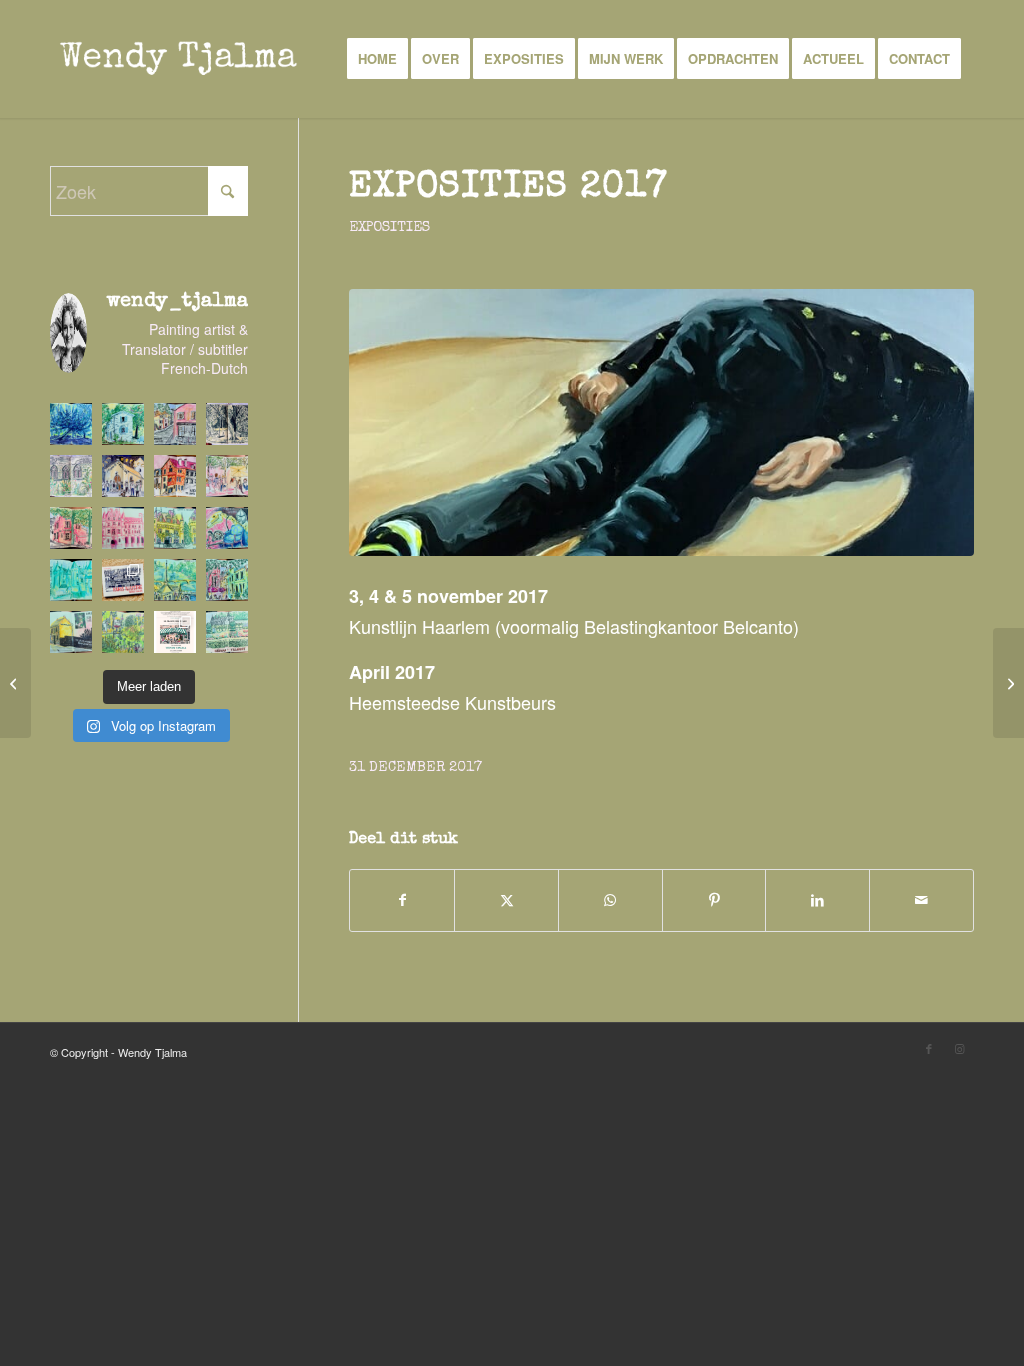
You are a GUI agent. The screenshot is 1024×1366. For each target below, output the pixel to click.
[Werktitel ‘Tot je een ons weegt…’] (1008, 683)
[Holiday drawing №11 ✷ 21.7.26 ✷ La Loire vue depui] (175, 580)
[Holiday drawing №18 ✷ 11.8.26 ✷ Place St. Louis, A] (175, 476)
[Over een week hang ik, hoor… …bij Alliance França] (175, 632)
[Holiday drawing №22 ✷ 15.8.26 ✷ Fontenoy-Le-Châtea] (175, 424)
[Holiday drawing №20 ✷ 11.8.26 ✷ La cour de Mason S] (71, 476)
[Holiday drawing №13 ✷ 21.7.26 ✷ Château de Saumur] (227, 528)
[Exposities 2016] (15, 683)
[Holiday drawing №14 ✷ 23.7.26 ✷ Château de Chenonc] (175, 528)
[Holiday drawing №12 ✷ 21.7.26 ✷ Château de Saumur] (71, 580)
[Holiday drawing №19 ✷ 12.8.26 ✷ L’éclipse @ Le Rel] (123, 476)
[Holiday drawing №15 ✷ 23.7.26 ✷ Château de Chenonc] (123, 528)
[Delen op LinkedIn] (817, 900)
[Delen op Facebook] (402, 900)
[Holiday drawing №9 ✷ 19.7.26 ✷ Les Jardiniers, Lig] (71, 632)
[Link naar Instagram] (959, 1048)
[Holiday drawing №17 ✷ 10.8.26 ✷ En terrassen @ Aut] (227, 476)
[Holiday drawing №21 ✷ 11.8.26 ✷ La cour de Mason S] (227, 424)
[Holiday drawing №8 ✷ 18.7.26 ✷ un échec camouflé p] (123, 632)
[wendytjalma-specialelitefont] (178, 59)
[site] (661, 423)
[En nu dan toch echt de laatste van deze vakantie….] (71, 424)
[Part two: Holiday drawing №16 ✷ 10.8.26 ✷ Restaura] (71, 528)
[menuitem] (377, 59)
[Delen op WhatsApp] (610, 900)
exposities (389, 228)
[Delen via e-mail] (921, 900)
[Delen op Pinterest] (714, 900)
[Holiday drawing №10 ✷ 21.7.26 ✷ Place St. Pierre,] (227, 580)
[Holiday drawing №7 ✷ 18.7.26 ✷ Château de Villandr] (227, 632)
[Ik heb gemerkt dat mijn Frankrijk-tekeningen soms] (123, 580)
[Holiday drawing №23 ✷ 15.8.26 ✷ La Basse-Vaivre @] (123, 424)
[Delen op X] (506, 900)
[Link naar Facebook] (929, 1048)
